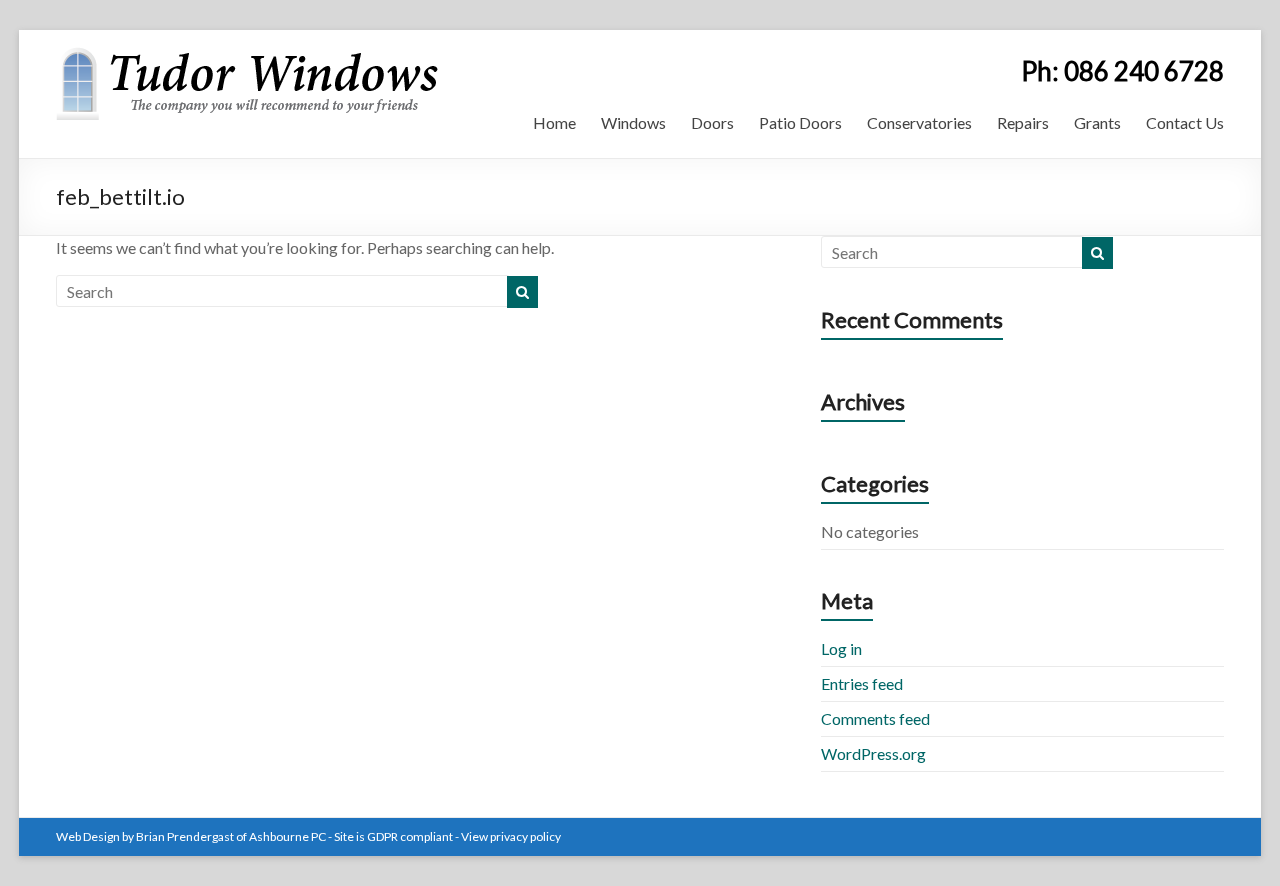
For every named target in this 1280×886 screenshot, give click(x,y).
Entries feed (862, 683)
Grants (1097, 122)
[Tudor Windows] (247, 54)
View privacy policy (511, 836)
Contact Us (1185, 122)
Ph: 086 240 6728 (1122, 71)
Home (554, 122)
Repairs (1023, 122)
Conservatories (919, 122)
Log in (841, 648)
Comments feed (875, 718)
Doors (712, 122)
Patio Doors (800, 122)
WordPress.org (873, 753)
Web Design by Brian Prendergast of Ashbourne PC (191, 836)
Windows (633, 122)
